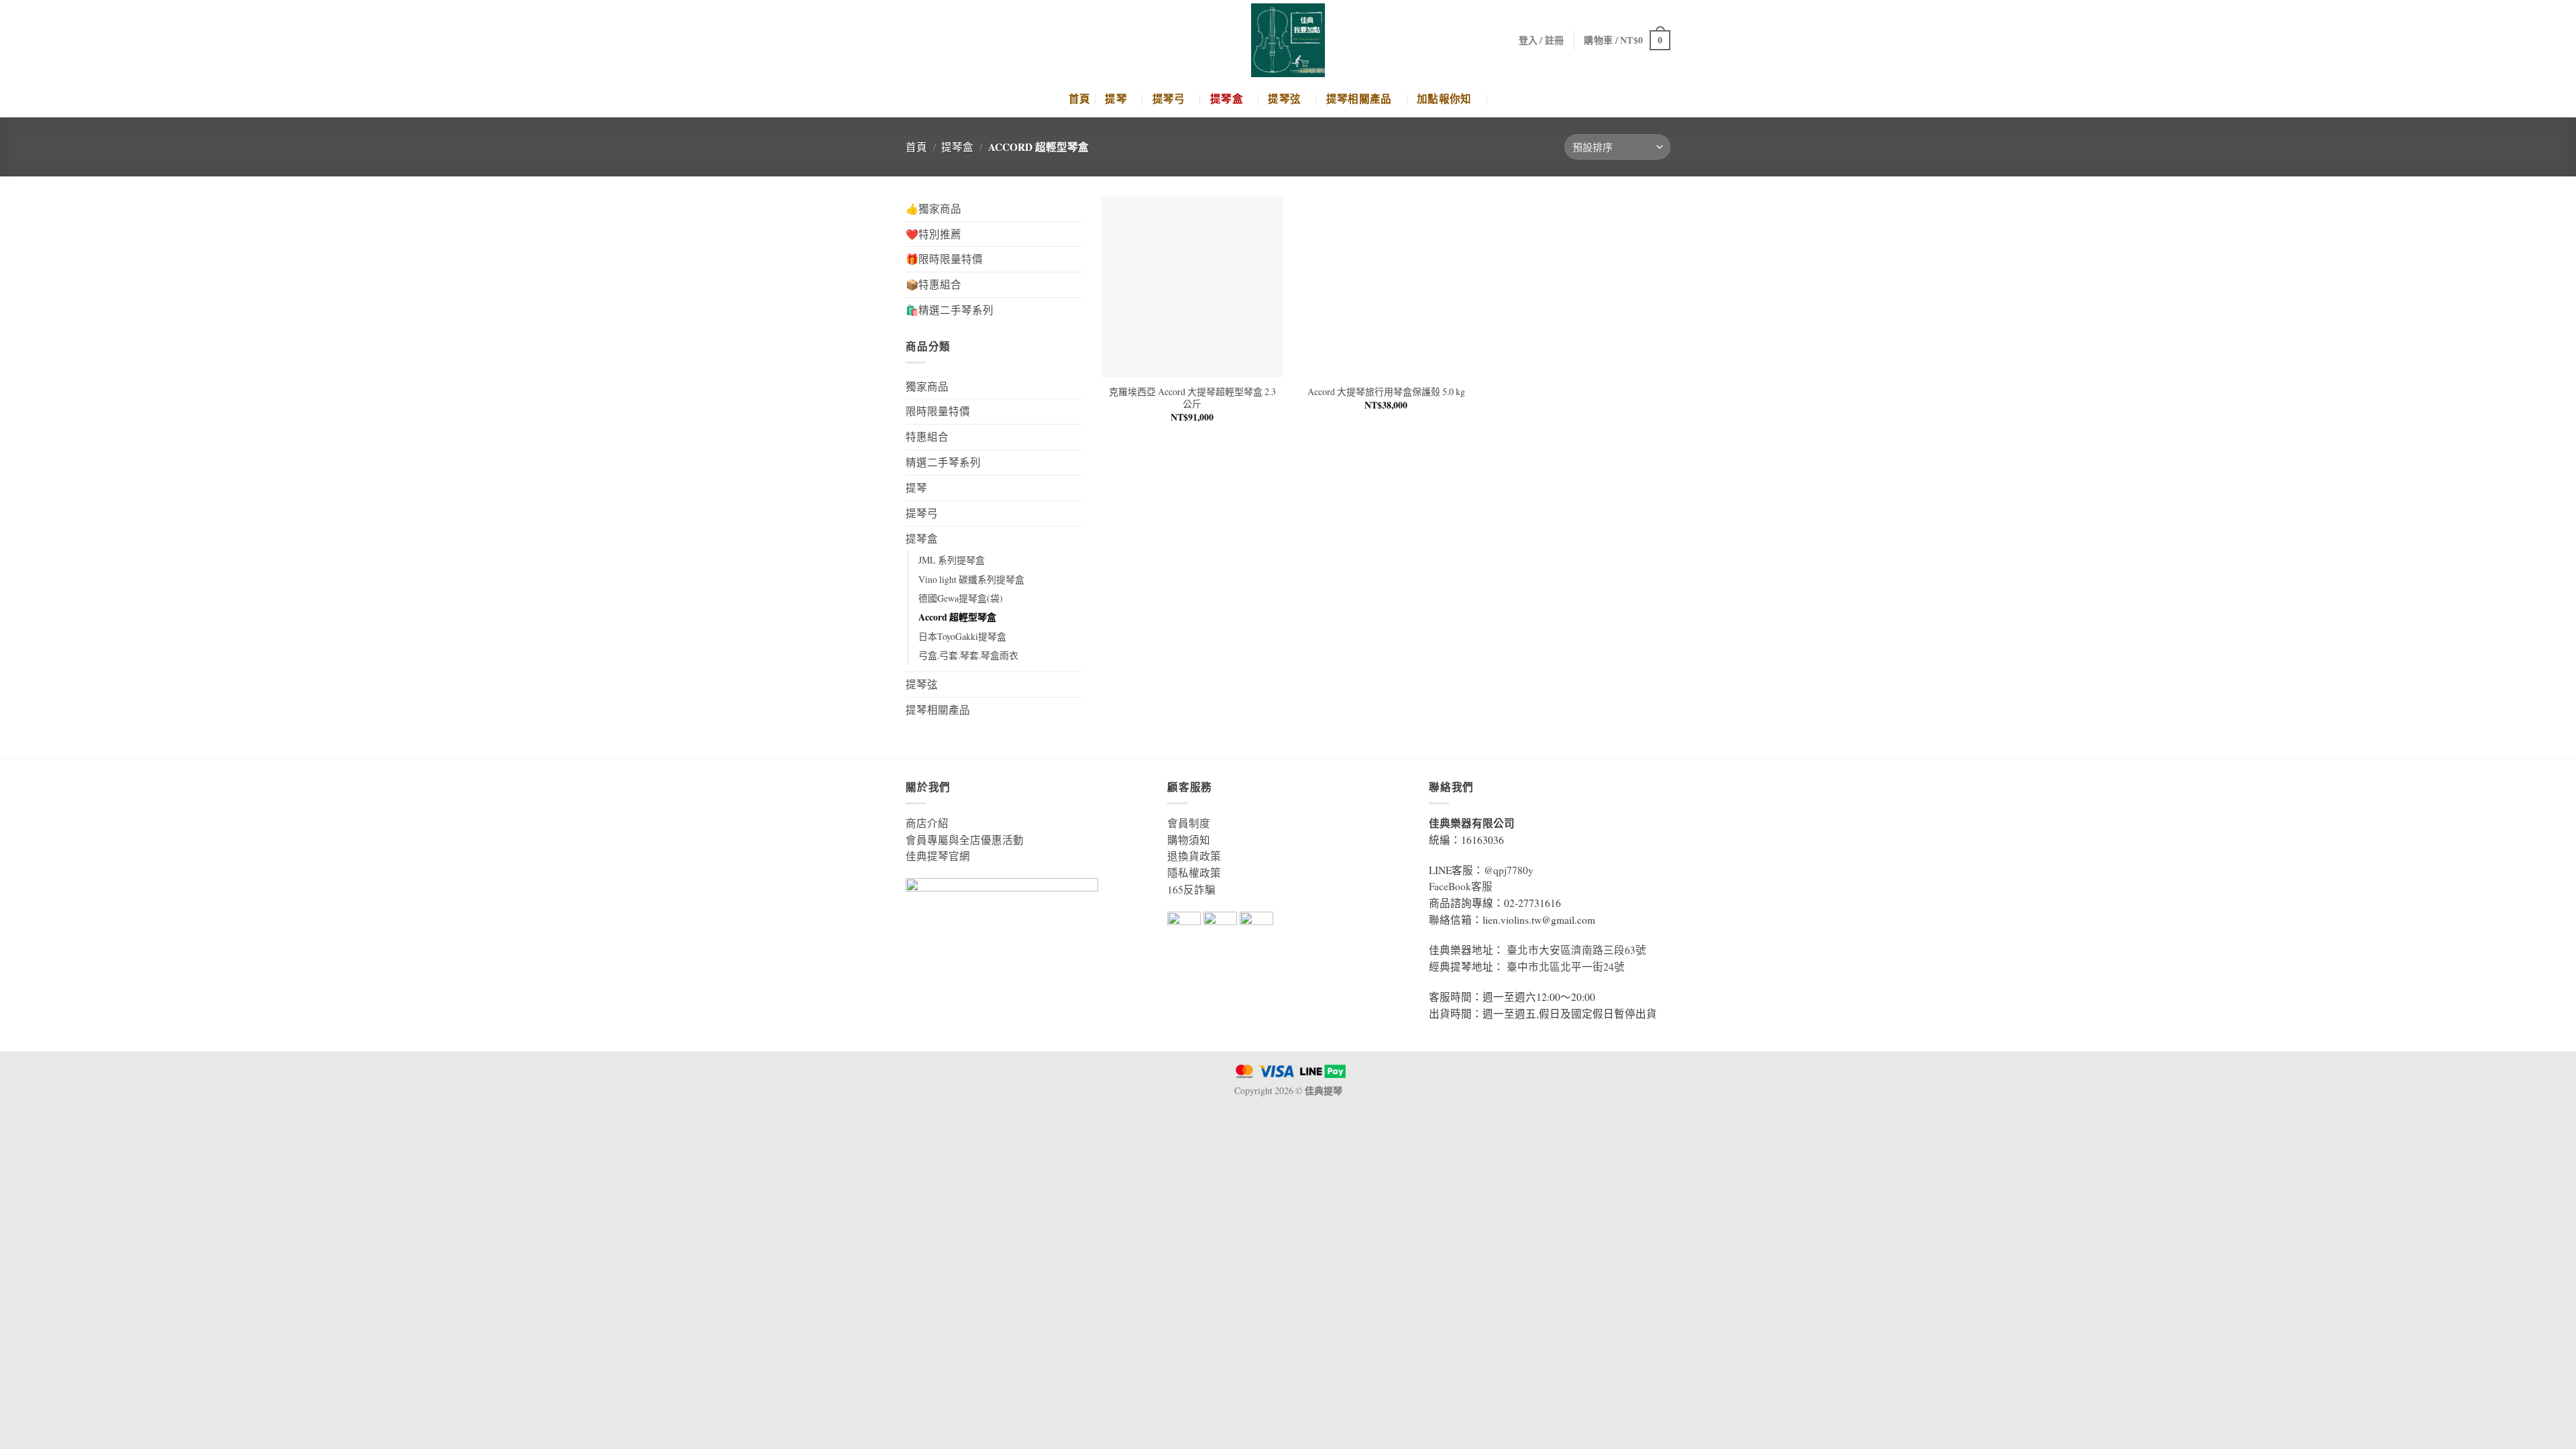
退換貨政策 (1194, 856)
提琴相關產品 (1359, 99)
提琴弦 (1284, 99)
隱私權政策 (1194, 873)
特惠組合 (927, 437)
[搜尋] (1502, 99)
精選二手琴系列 (943, 462)
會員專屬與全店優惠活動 (965, 840)
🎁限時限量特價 (944, 259)
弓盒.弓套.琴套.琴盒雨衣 (968, 655)
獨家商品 (927, 386)
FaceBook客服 (1461, 886)
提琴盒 (1227, 99)
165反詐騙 (1191, 890)
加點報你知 (1444, 99)
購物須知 (1189, 840)
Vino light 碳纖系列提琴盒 (971, 579)
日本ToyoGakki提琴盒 (962, 636)
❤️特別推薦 (933, 234)
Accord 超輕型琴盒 (957, 617)
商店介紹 (927, 823)
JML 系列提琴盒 (952, 560)
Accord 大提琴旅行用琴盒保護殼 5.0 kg (1386, 392)
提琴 (1116, 99)
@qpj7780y (1509, 870)
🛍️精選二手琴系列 (950, 310)
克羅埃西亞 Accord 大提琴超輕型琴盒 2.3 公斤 (1192, 398)
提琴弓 (1169, 99)
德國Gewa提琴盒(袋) (961, 598)
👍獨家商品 (933, 209)
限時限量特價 (938, 411)
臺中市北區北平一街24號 (1566, 967)
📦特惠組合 (933, 284)
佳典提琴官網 (938, 856)
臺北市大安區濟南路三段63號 (1576, 950)
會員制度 (1189, 823)
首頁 (1080, 99)
